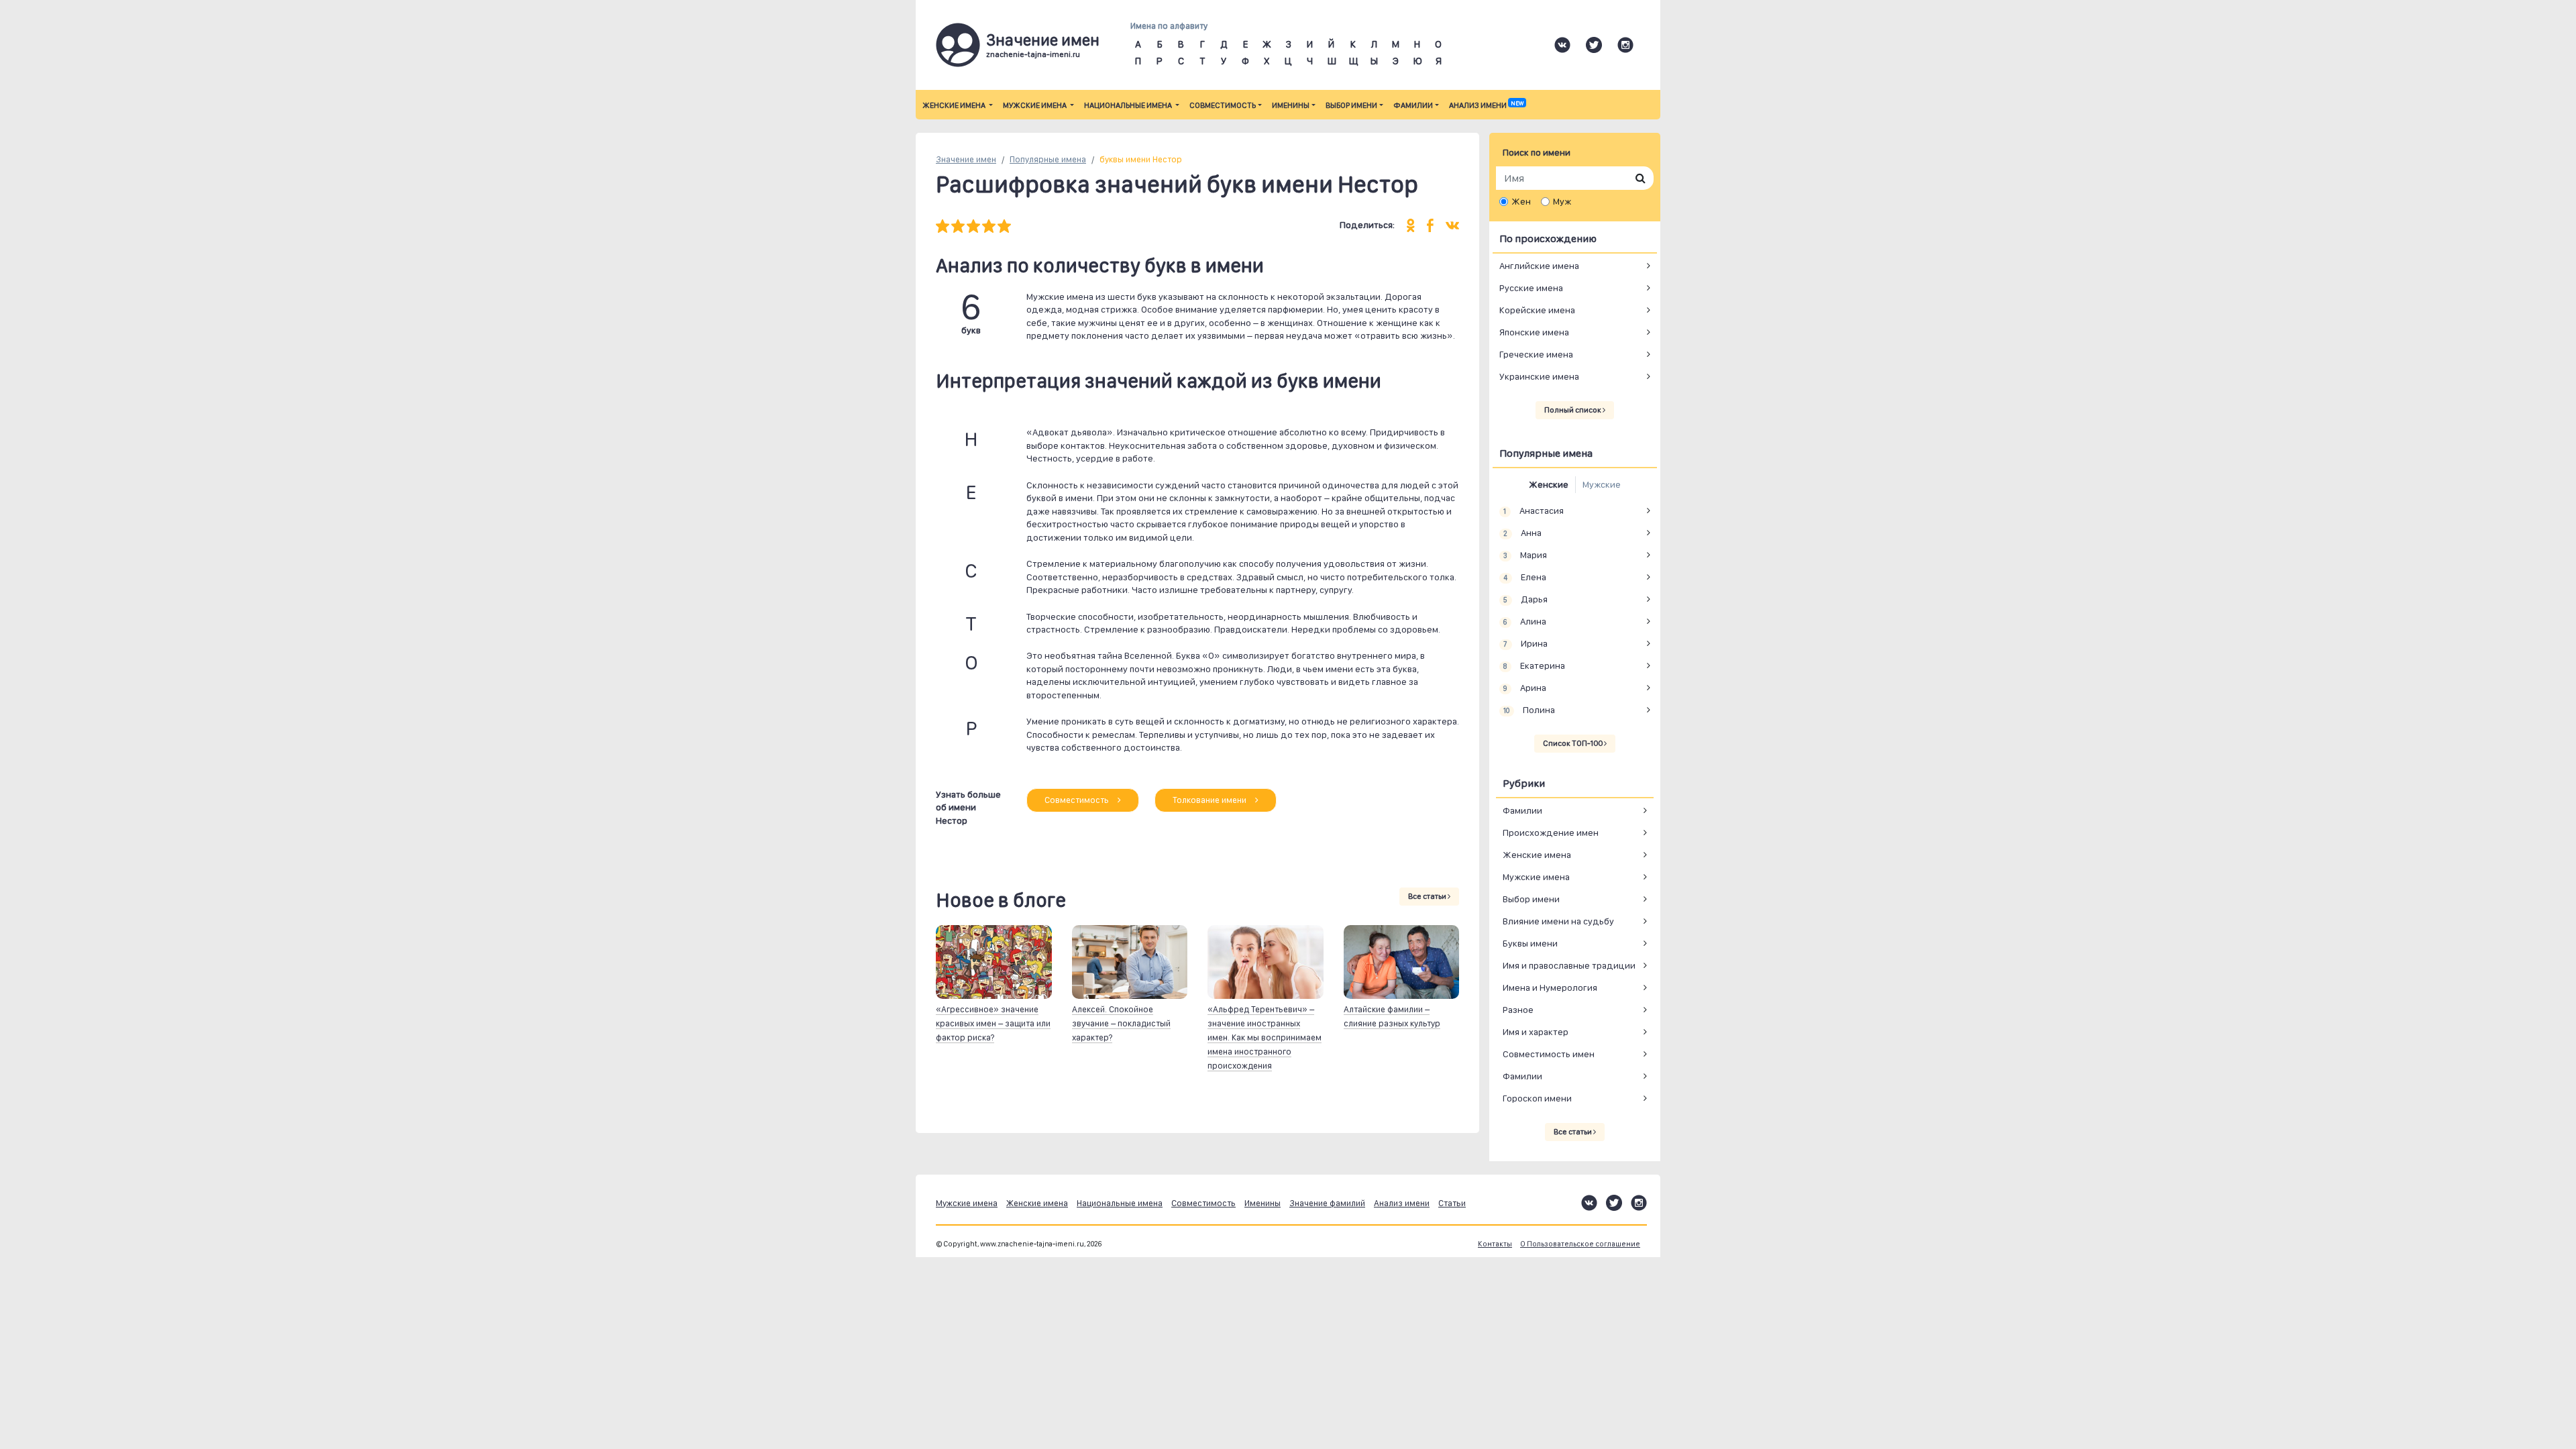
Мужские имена (1035, 105)
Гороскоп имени (1537, 1098)
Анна (1522, 533)
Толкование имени (1211, 800)
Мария (1525, 555)
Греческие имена (1536, 354)
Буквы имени (1530, 943)
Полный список (1573, 410)
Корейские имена (1537, 310)
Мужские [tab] (1602, 484)
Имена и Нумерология (1550, 987)
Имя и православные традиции (1569, 965)
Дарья (1525, 599)
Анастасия (1533, 511)
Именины (1291, 105)
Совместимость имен (1549, 1054)
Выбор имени (1351, 105)
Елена (1524, 577)
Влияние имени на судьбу (1558, 921)
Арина (1524, 688)
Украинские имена (1539, 376)
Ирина (1525, 643)
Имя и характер (1536, 1032)
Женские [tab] (1549, 484)
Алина (1524, 621)
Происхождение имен (1551, 833)
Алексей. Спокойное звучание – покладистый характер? (1121, 1023)
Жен (1521, 201)
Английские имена (1539, 266)
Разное (1518, 1010)
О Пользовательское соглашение (1580, 1244)
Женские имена (955, 105)
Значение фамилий (1327, 1203)
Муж (1562, 201)
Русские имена (1531, 288)
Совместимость (1223, 105)
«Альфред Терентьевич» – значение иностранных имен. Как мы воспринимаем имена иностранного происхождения (1265, 1037)
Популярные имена (1048, 159)
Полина (1529, 710)
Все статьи (1428, 896)
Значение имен (966, 159)
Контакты (1495, 1244)
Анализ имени (1486, 105)
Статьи (1452, 1203)
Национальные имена (1129, 105)
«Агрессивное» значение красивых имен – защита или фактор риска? (993, 1023)
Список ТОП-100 (1573, 743)
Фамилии (1413, 105)
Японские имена (1534, 332)
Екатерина (1534, 665)
